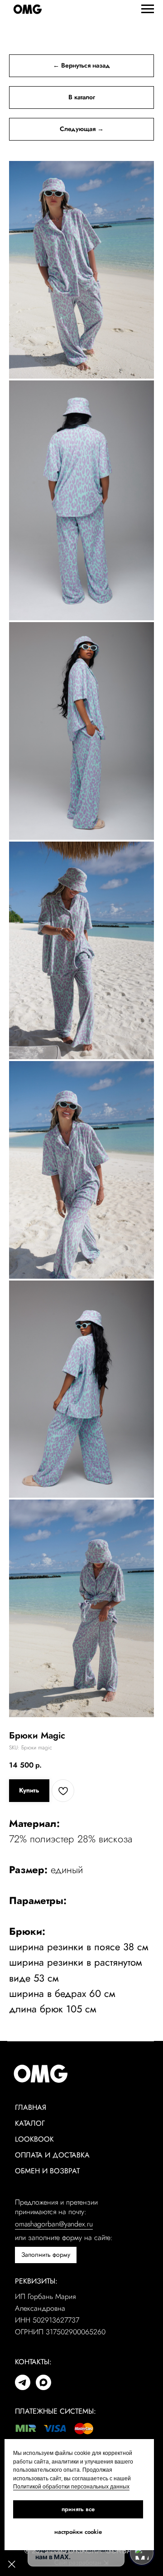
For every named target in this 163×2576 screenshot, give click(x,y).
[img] (23, 2382)
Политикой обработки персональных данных (71, 2487)
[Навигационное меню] (148, 9)
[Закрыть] (12, 2564)
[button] (46, 2255)
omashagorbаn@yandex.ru (54, 2224)
